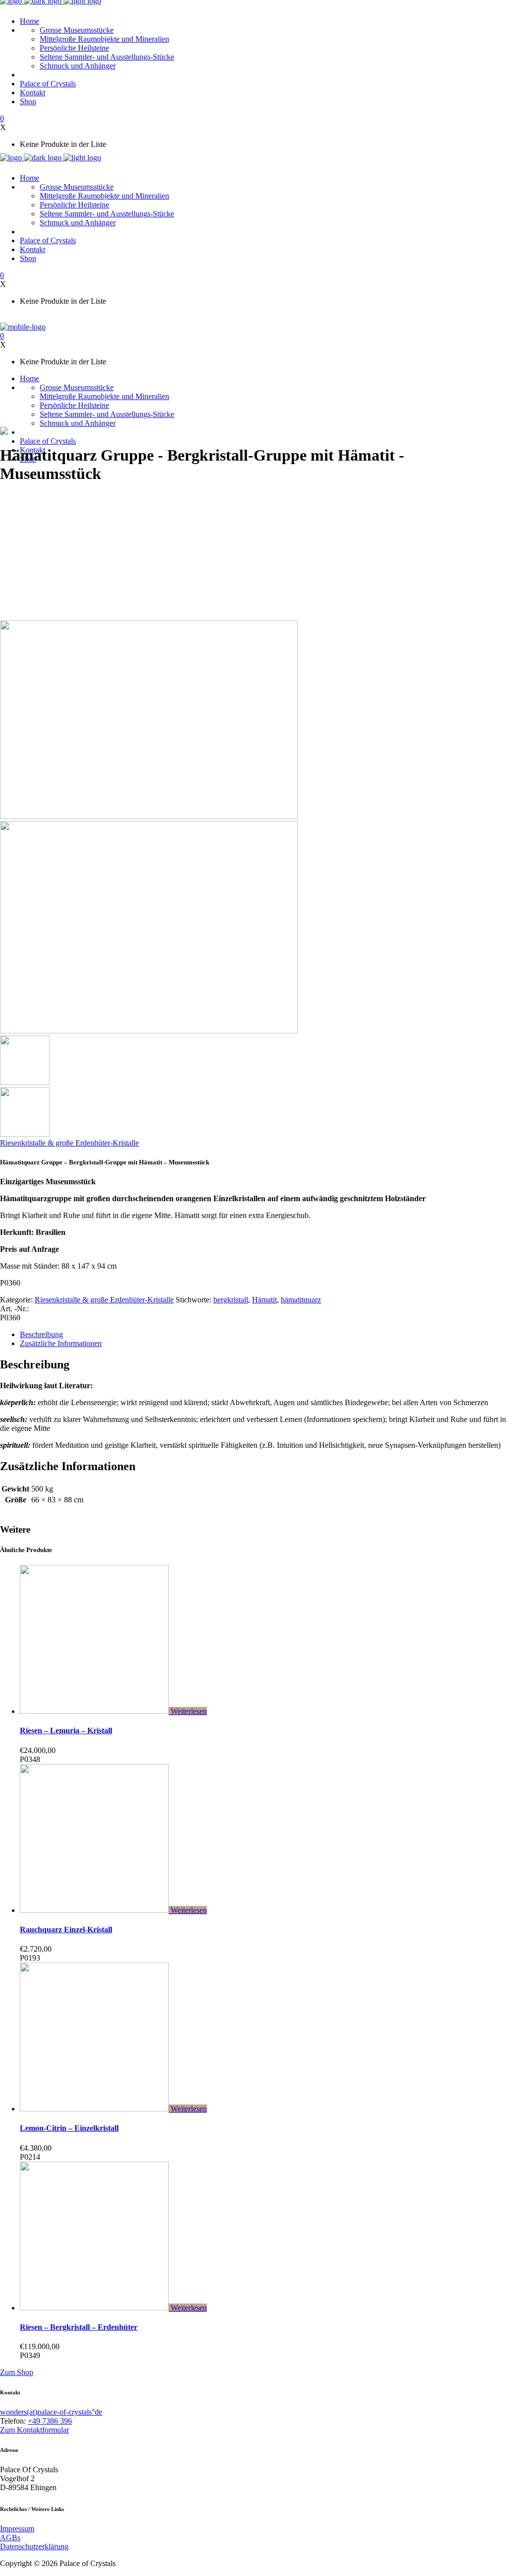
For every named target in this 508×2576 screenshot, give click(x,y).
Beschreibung (41, 1334)
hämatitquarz (301, 1300)
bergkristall (231, 1300)
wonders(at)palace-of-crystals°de (51, 2412)
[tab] (264, 1335)
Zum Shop (17, 2372)
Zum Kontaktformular (34, 2430)
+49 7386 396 (50, 2421)
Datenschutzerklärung (34, 2546)
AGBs (10, 2538)
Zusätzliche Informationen (61, 1343)
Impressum (17, 2529)
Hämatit (264, 1300)
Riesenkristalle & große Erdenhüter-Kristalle (69, 1143)
